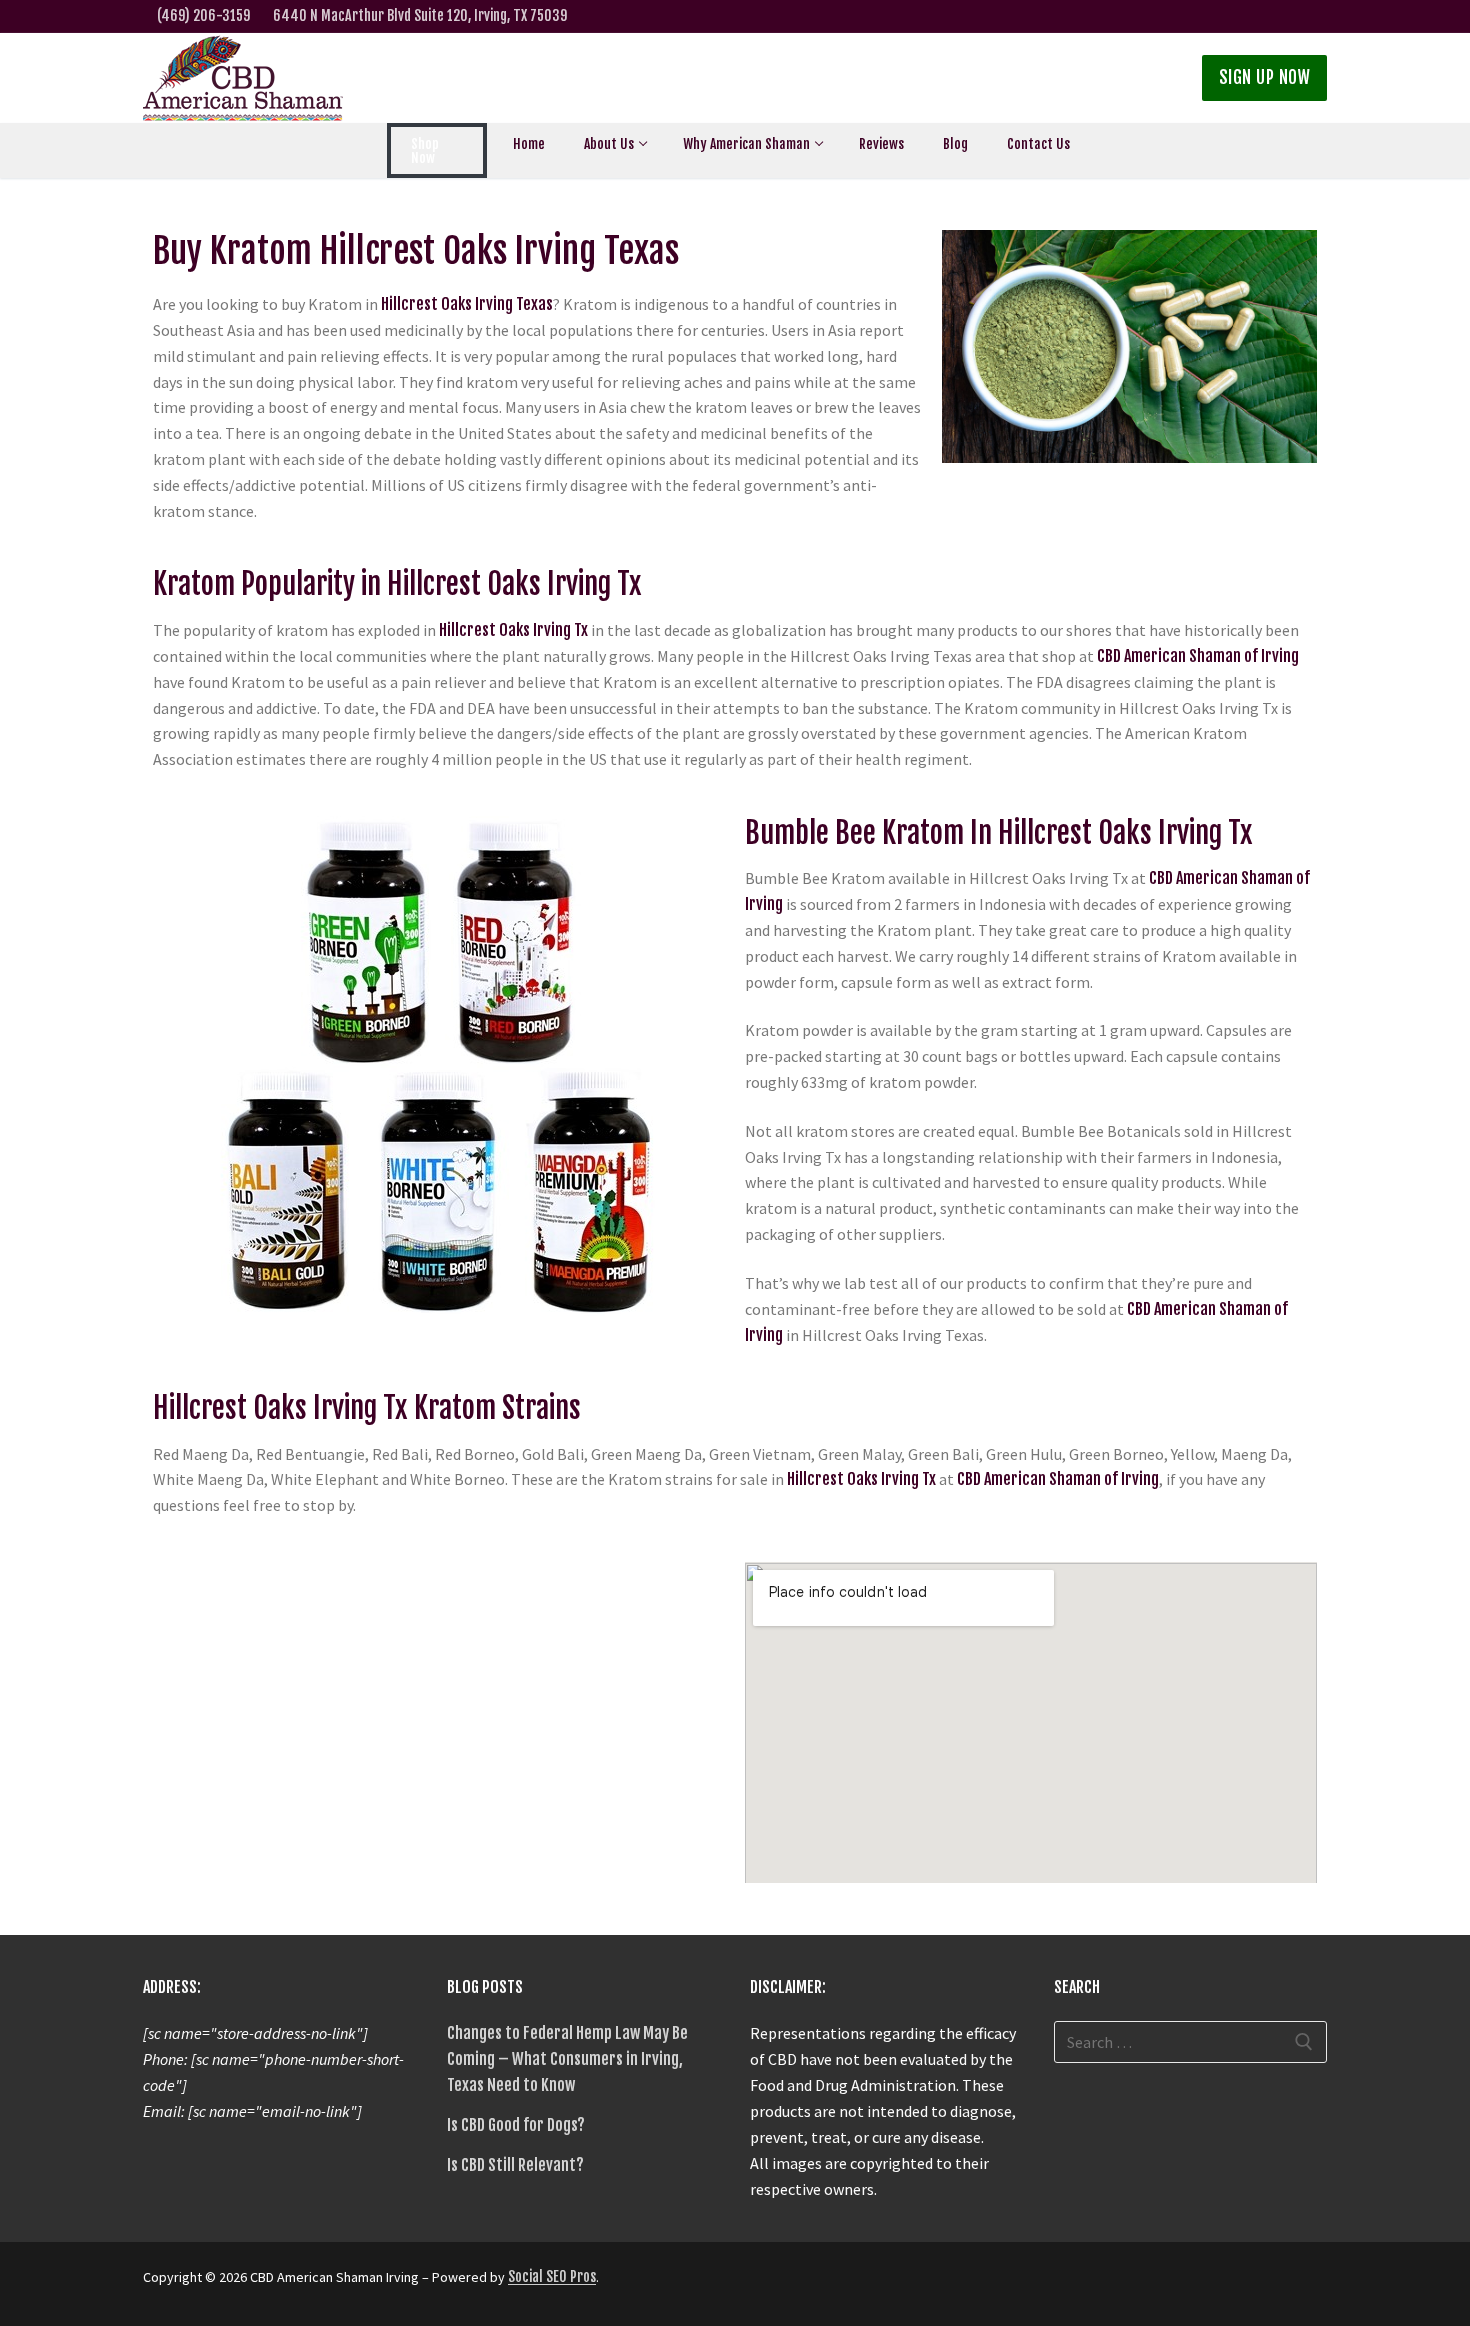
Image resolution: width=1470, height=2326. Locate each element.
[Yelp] (1283, 16)
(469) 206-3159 (203, 15)
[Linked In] (1251, 16)
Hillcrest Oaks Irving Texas (467, 304)
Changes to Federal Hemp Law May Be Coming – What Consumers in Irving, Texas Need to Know (567, 2059)
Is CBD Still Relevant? (515, 2165)
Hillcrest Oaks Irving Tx (513, 630)
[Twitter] (1158, 16)
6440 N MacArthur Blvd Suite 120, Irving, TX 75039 (420, 15)
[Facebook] (1189, 16)
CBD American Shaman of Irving (1196, 656)
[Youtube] (1314, 16)
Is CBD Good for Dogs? (516, 2125)
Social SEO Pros (552, 2276)
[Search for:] (1191, 2042)
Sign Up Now (1265, 77)
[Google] (1220, 16)
